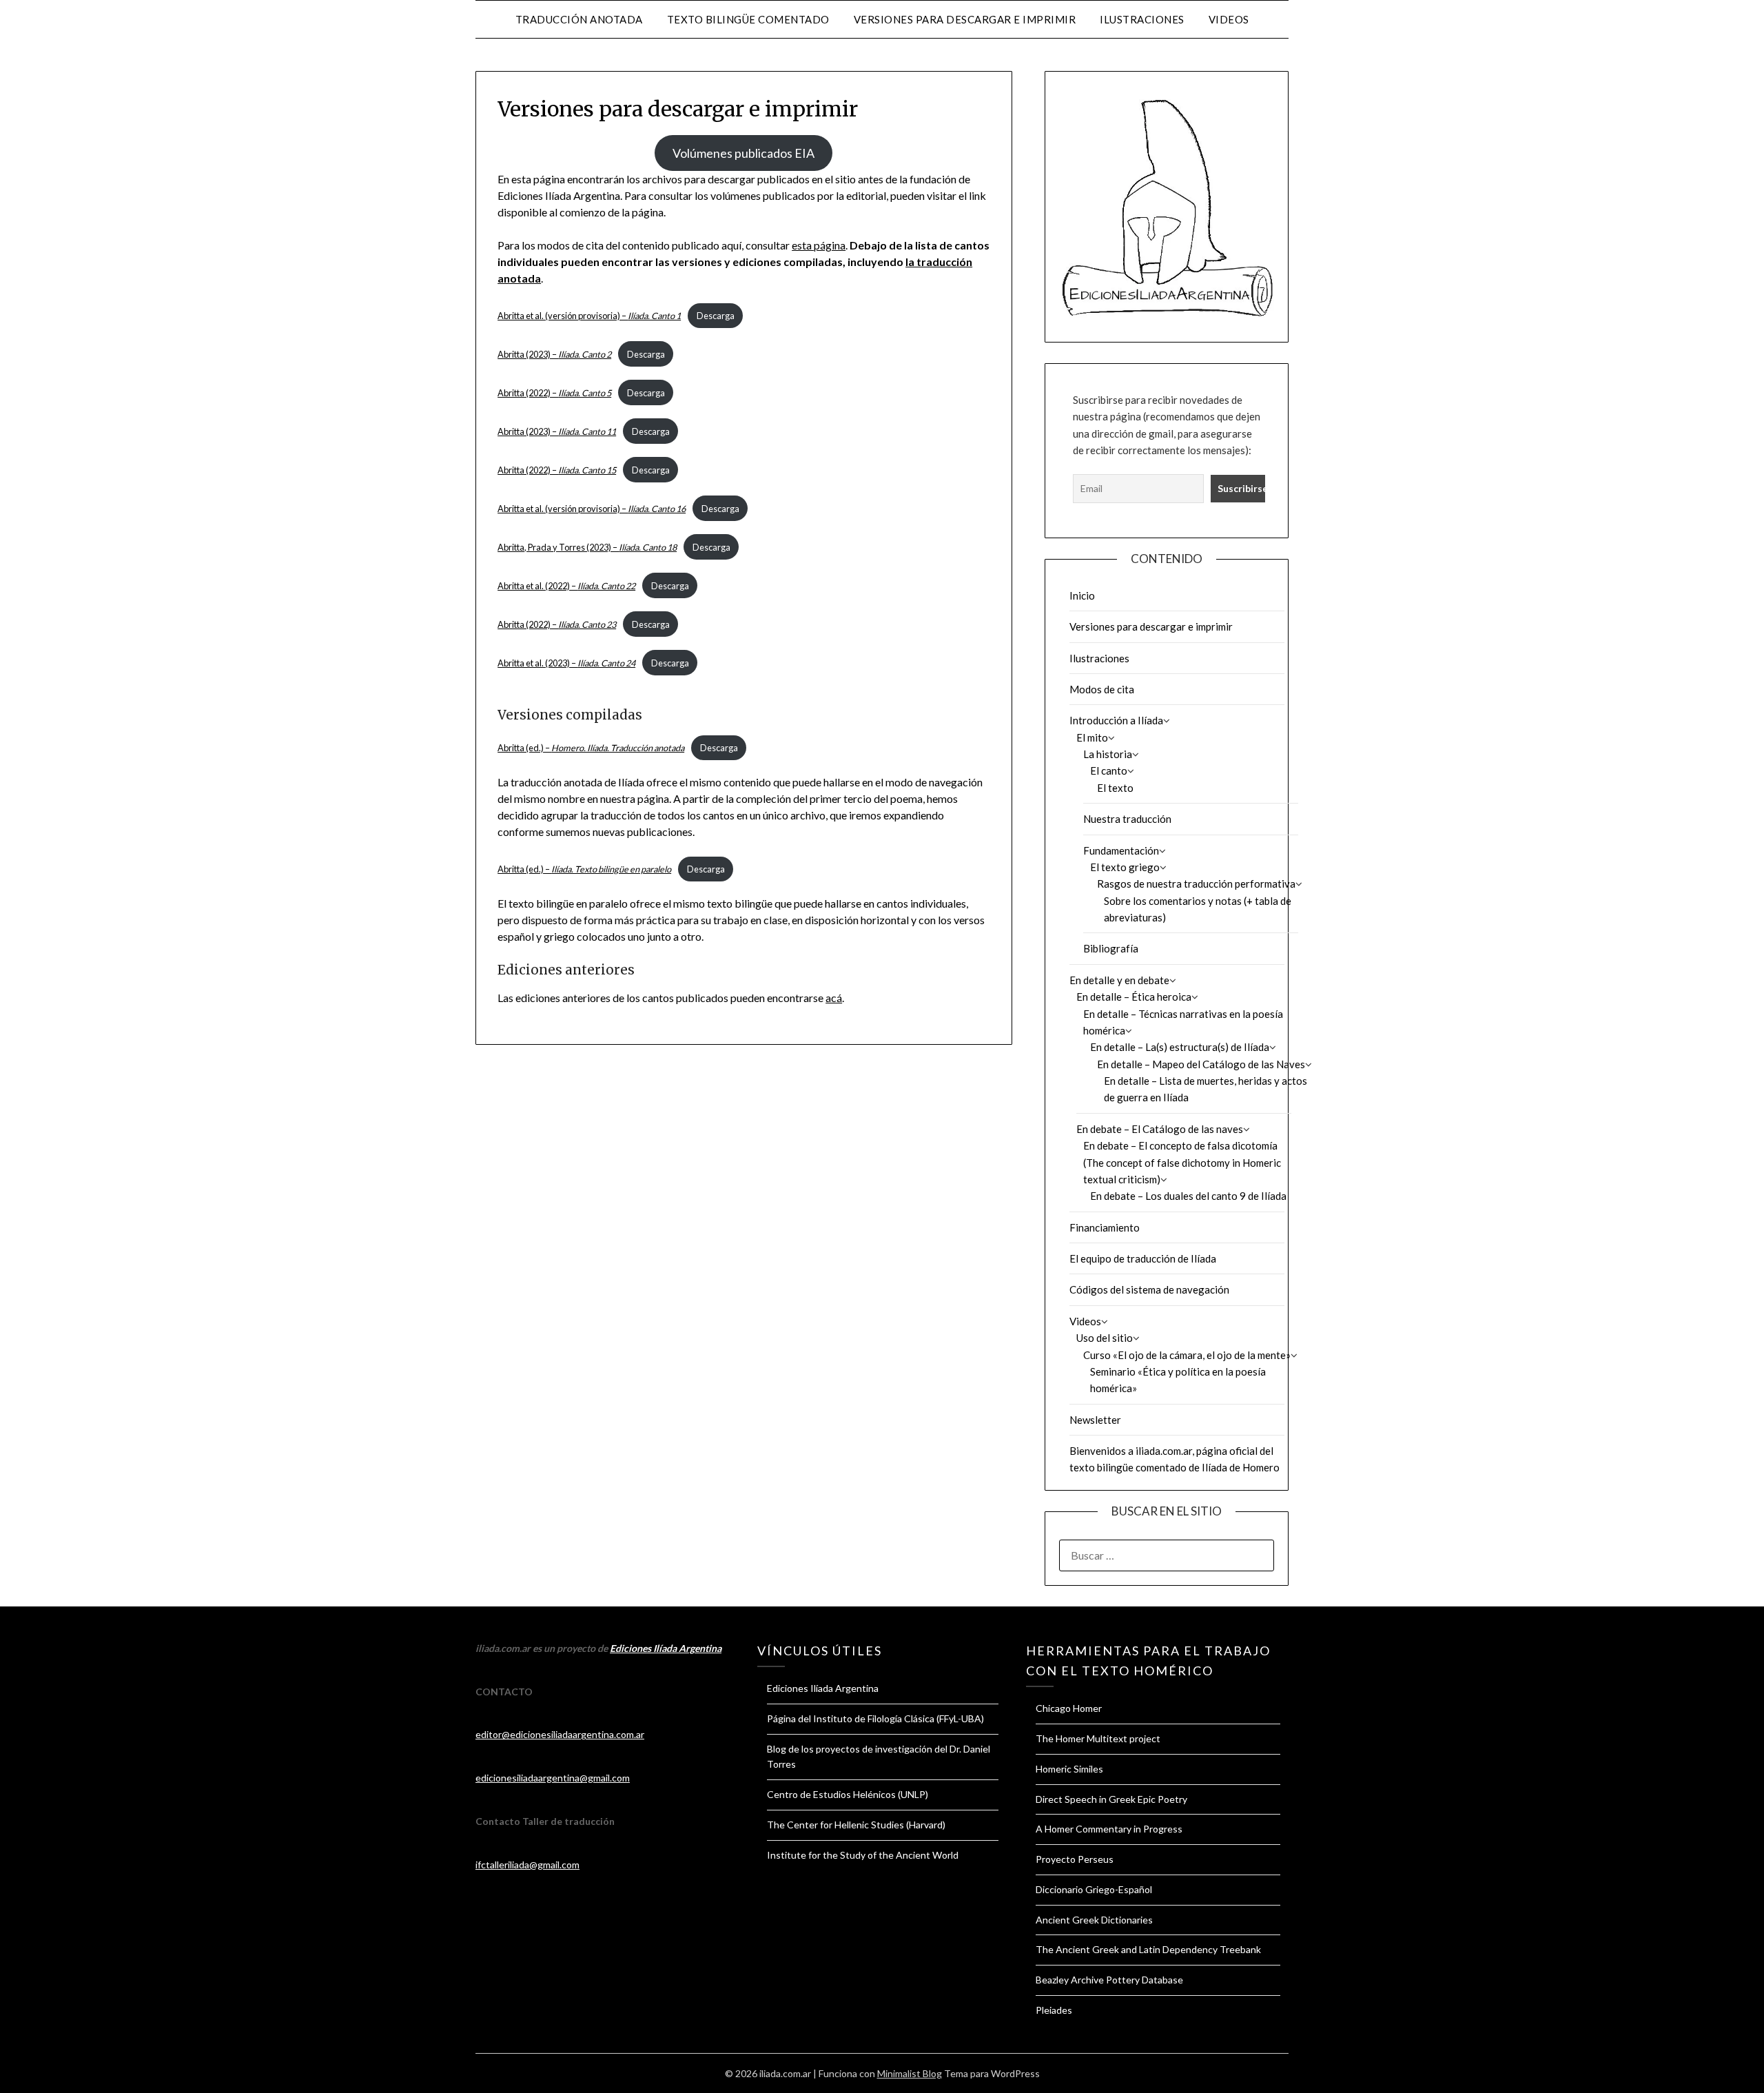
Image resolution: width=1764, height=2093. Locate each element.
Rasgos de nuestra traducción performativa (1196, 884)
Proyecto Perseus (1075, 1859)
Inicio (1082, 595)
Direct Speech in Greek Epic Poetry (1111, 1799)
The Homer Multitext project (1098, 1738)
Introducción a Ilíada (1116, 720)
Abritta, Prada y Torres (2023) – (587, 547)
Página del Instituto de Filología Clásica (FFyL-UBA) (875, 1718)
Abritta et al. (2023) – (566, 663)
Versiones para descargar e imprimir (965, 19)
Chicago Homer (1069, 1708)
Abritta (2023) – (554, 354)
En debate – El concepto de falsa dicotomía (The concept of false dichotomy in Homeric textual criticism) (1182, 1162)
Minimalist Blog (910, 2073)
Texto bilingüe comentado (748, 19)
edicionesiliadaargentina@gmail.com (553, 1778)
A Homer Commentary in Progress (1109, 1829)
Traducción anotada (579, 19)
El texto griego (1125, 867)
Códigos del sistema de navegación (1149, 1289)
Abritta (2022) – (554, 393)
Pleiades (1054, 2010)
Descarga (716, 316)
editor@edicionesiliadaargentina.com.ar (560, 1734)
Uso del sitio (1105, 1338)
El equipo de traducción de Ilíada (1143, 1258)
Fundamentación (1121, 850)
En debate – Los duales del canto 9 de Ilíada (1188, 1196)
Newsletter (1095, 1420)
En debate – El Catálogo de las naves (1160, 1129)
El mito (1092, 737)
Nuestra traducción (1127, 819)
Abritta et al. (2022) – (566, 586)
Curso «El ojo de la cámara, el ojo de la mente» (1187, 1355)
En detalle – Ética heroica (1134, 997)
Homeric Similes (1069, 1769)
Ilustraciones (1142, 19)
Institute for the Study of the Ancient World (863, 1855)
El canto (1109, 770)
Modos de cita (1102, 689)
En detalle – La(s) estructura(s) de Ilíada (1180, 1047)
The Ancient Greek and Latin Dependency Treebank (1148, 1949)
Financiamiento (1105, 1227)
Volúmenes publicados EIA (743, 153)
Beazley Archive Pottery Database (1109, 1980)
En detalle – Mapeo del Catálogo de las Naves (1201, 1064)
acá (834, 998)
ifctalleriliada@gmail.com (527, 1865)
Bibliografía (1111, 948)
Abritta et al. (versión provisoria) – (589, 316)
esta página (819, 245)
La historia (1108, 754)
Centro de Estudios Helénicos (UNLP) (848, 1794)
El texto (1115, 788)
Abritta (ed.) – (591, 748)
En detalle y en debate (1119, 980)
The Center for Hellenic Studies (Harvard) (856, 1825)
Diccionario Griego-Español (1094, 1889)
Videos (1229, 19)
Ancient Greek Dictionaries (1094, 1920)
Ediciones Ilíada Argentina (666, 1648)
